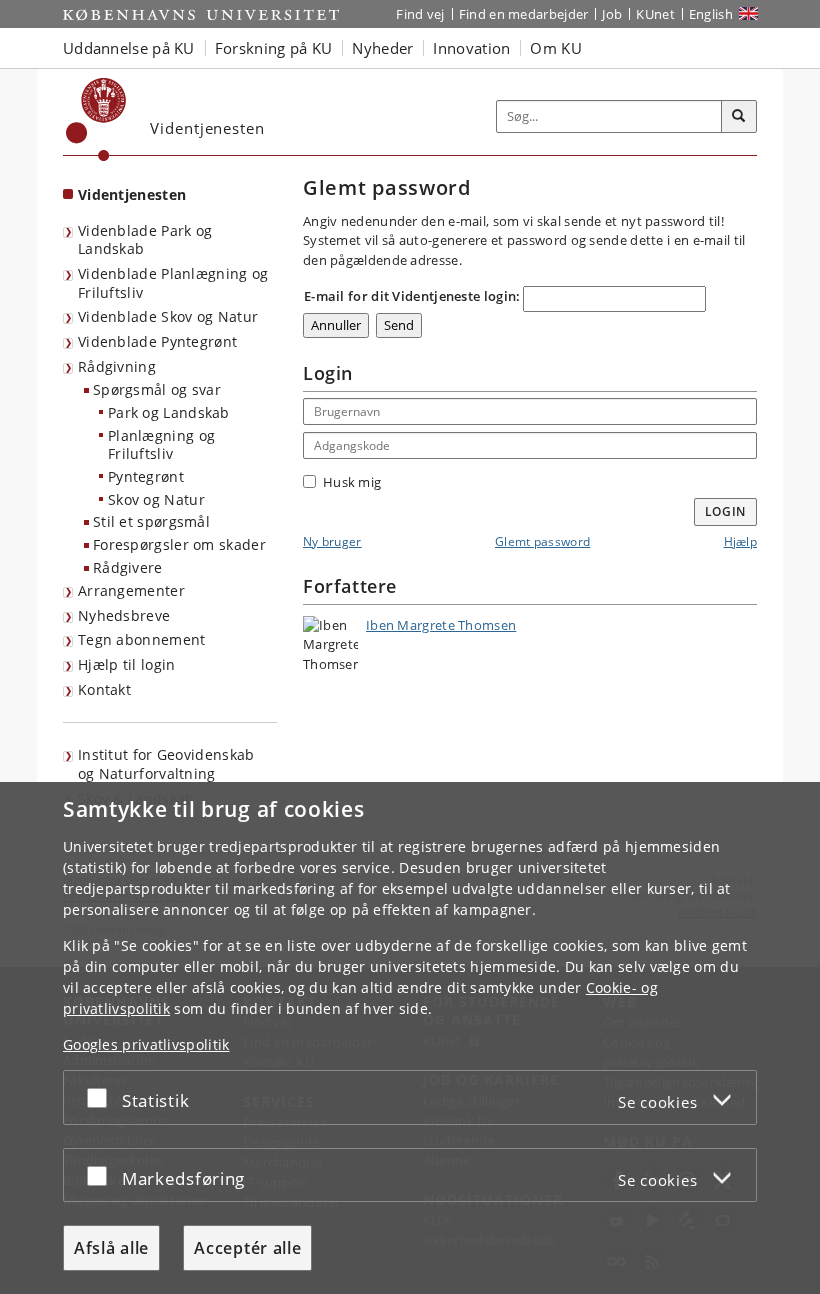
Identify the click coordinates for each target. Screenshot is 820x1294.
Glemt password (542, 541)
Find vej (420, 14)
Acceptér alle (247, 1248)
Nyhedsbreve (124, 615)
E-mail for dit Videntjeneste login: (412, 296)
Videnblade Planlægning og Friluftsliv (173, 283)
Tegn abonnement (142, 639)
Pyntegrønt (146, 476)
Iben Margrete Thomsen (441, 625)
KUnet (655, 14)
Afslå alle (111, 1248)
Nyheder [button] (382, 48)
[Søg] (739, 117)
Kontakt (104, 689)
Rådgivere (128, 567)
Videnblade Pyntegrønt (157, 341)
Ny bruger (332, 541)
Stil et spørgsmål (151, 521)
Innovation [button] (471, 48)
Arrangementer (131, 590)
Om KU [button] (556, 48)
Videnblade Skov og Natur (168, 316)
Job (612, 14)
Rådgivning (117, 366)
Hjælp (741, 541)
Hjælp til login (127, 664)
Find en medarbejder (524, 14)
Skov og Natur (156, 499)
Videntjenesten (132, 194)
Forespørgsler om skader (179, 544)
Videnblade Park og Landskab (145, 240)
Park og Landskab (169, 412)
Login (726, 511)
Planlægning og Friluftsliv (161, 445)
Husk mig (352, 482)
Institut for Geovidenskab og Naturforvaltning (166, 764)
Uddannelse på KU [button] (129, 48)
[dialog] (410, 1038)
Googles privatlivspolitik (146, 1044)
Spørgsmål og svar (157, 389)
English (711, 14)
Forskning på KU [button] (274, 48)
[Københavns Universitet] (96, 119)
